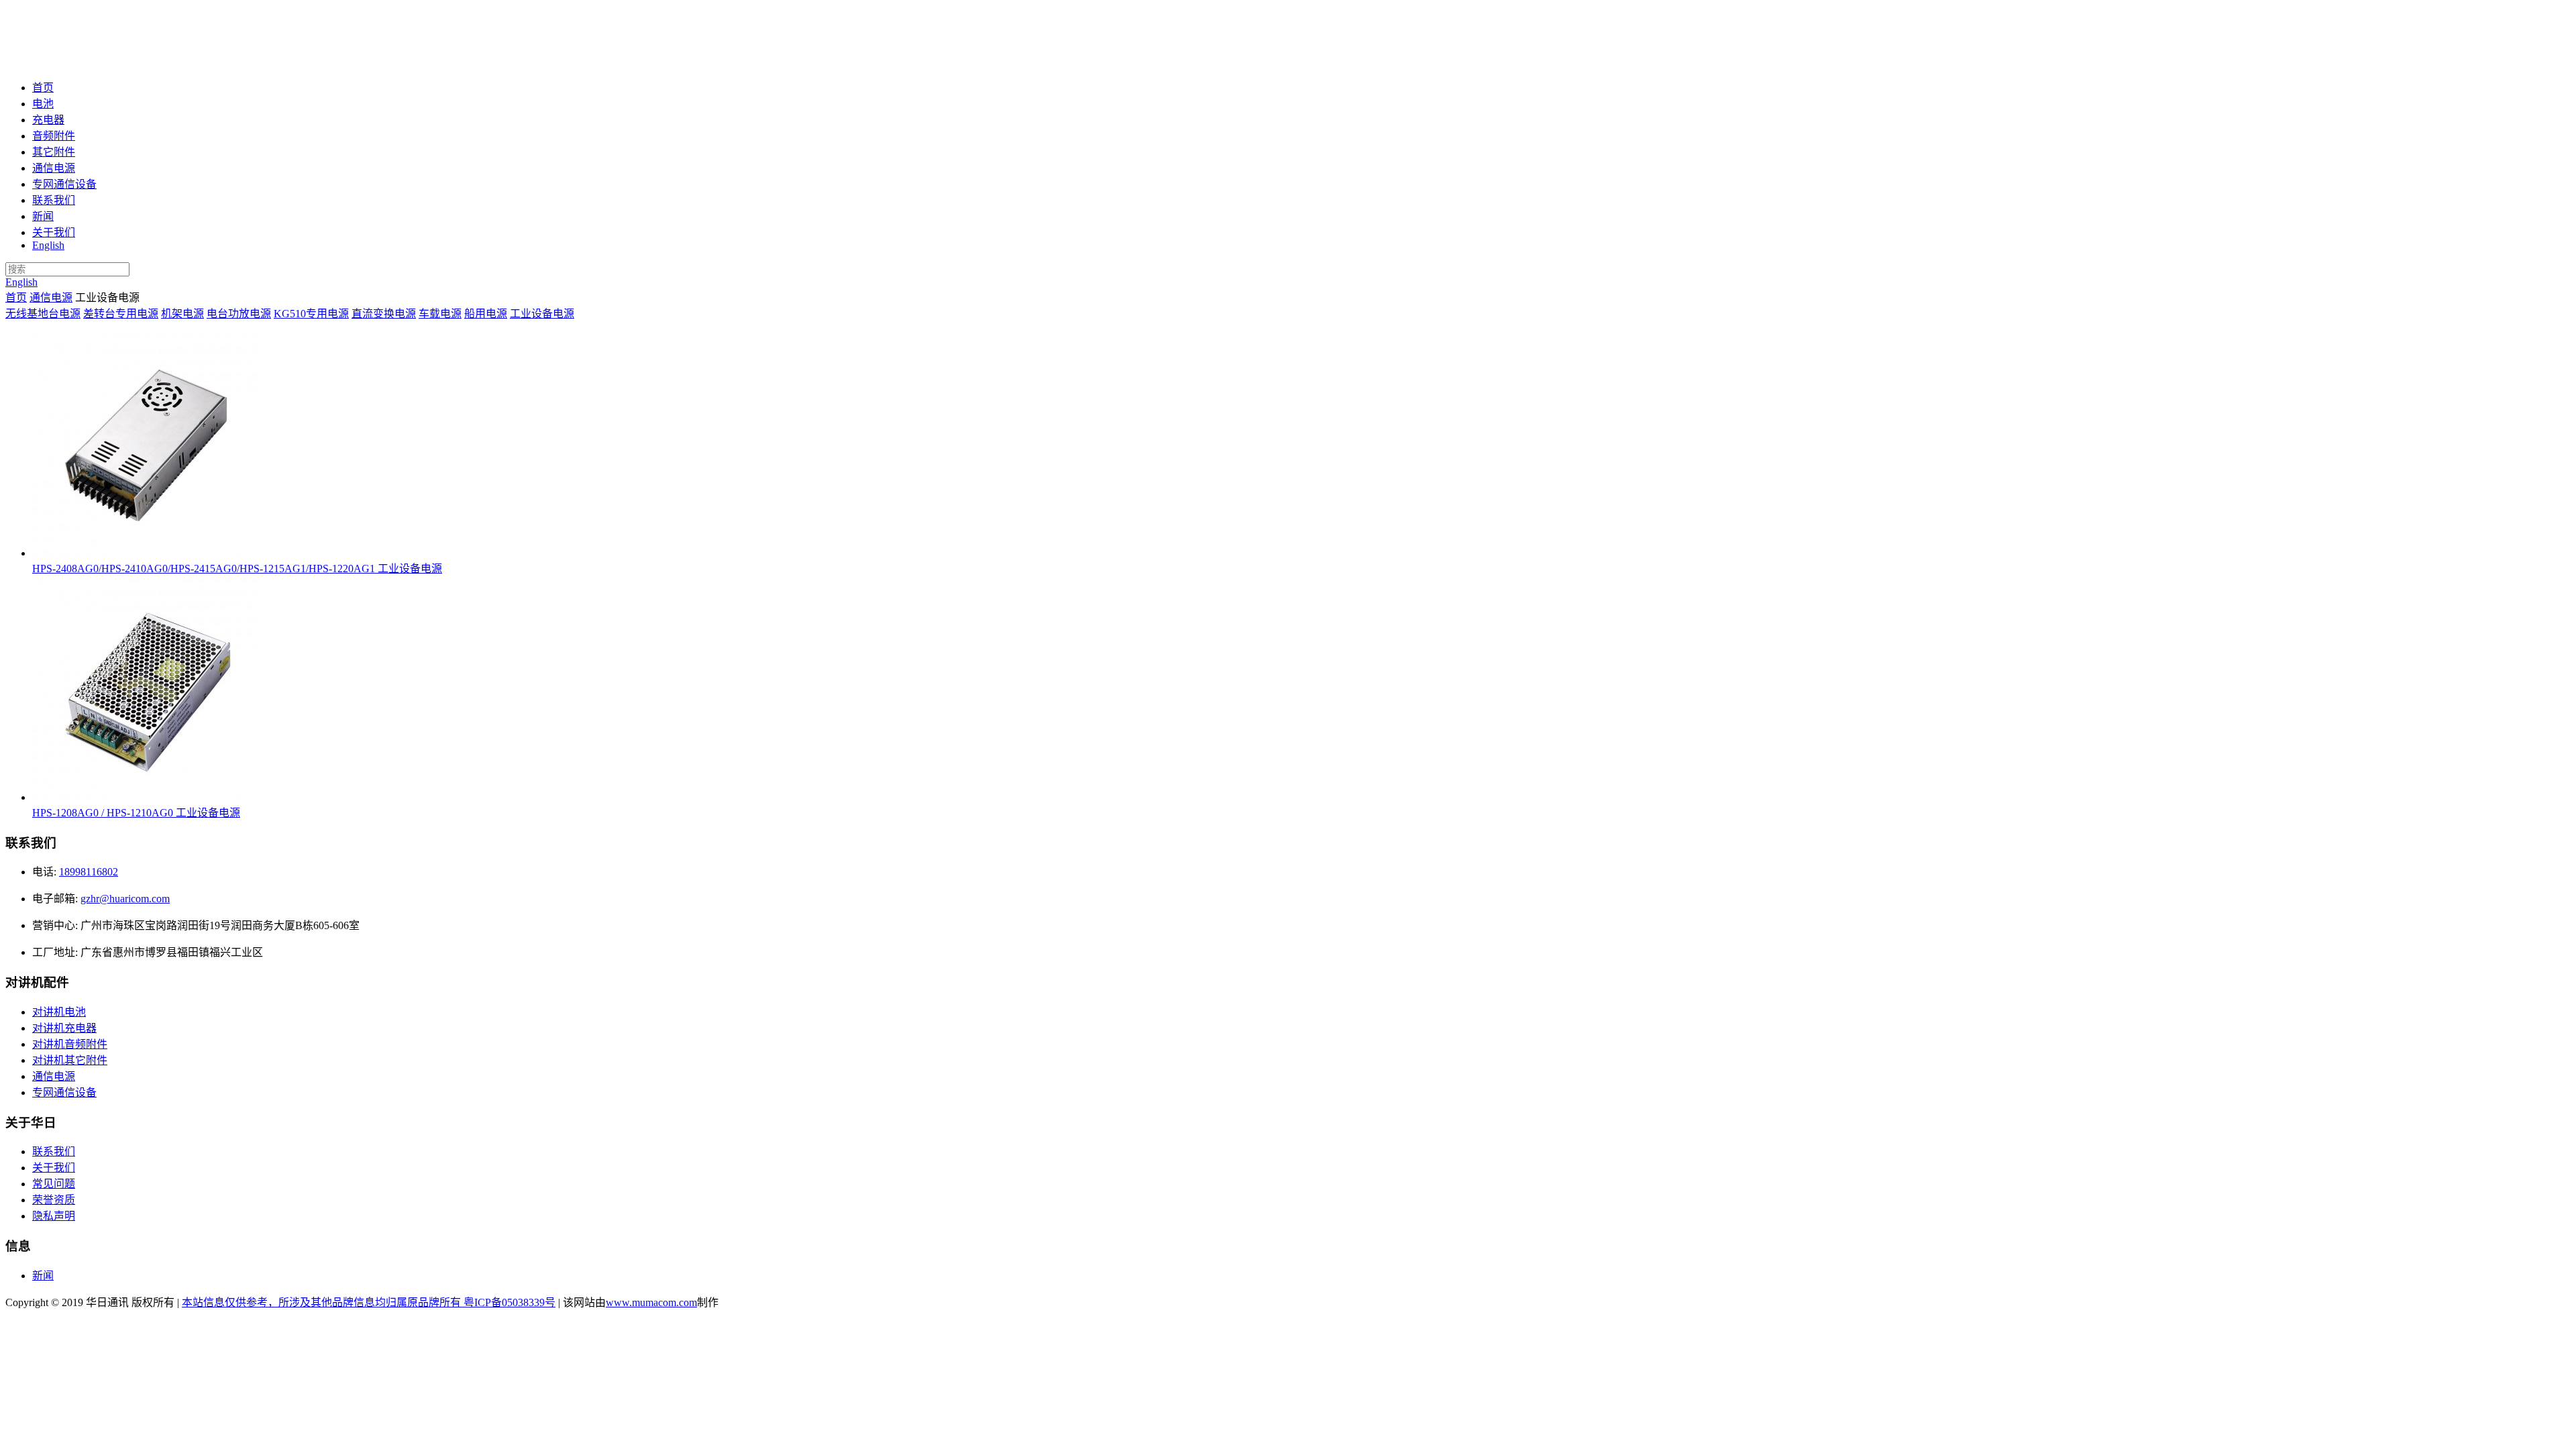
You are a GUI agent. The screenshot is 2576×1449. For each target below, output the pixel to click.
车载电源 (440, 314)
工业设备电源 (542, 314)
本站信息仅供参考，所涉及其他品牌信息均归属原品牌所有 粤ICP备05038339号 (369, 1302)
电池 (43, 104)
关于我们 (54, 232)
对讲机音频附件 (70, 1044)
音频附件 (54, 136)
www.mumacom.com (651, 1302)
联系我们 (54, 200)
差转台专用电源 (121, 314)
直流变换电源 (384, 314)
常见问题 (54, 1184)
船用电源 (486, 314)
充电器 (48, 120)
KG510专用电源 (311, 314)
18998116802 (89, 872)
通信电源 (54, 168)
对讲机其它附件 (70, 1060)
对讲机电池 (59, 1012)
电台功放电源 (239, 314)
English (48, 245)
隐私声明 (54, 1216)
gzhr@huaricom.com (125, 899)
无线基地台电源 (43, 314)
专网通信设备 (64, 184)
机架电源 (182, 314)
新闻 (43, 216)
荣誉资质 (54, 1200)
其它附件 (54, 152)
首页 (43, 88)
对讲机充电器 (64, 1028)
